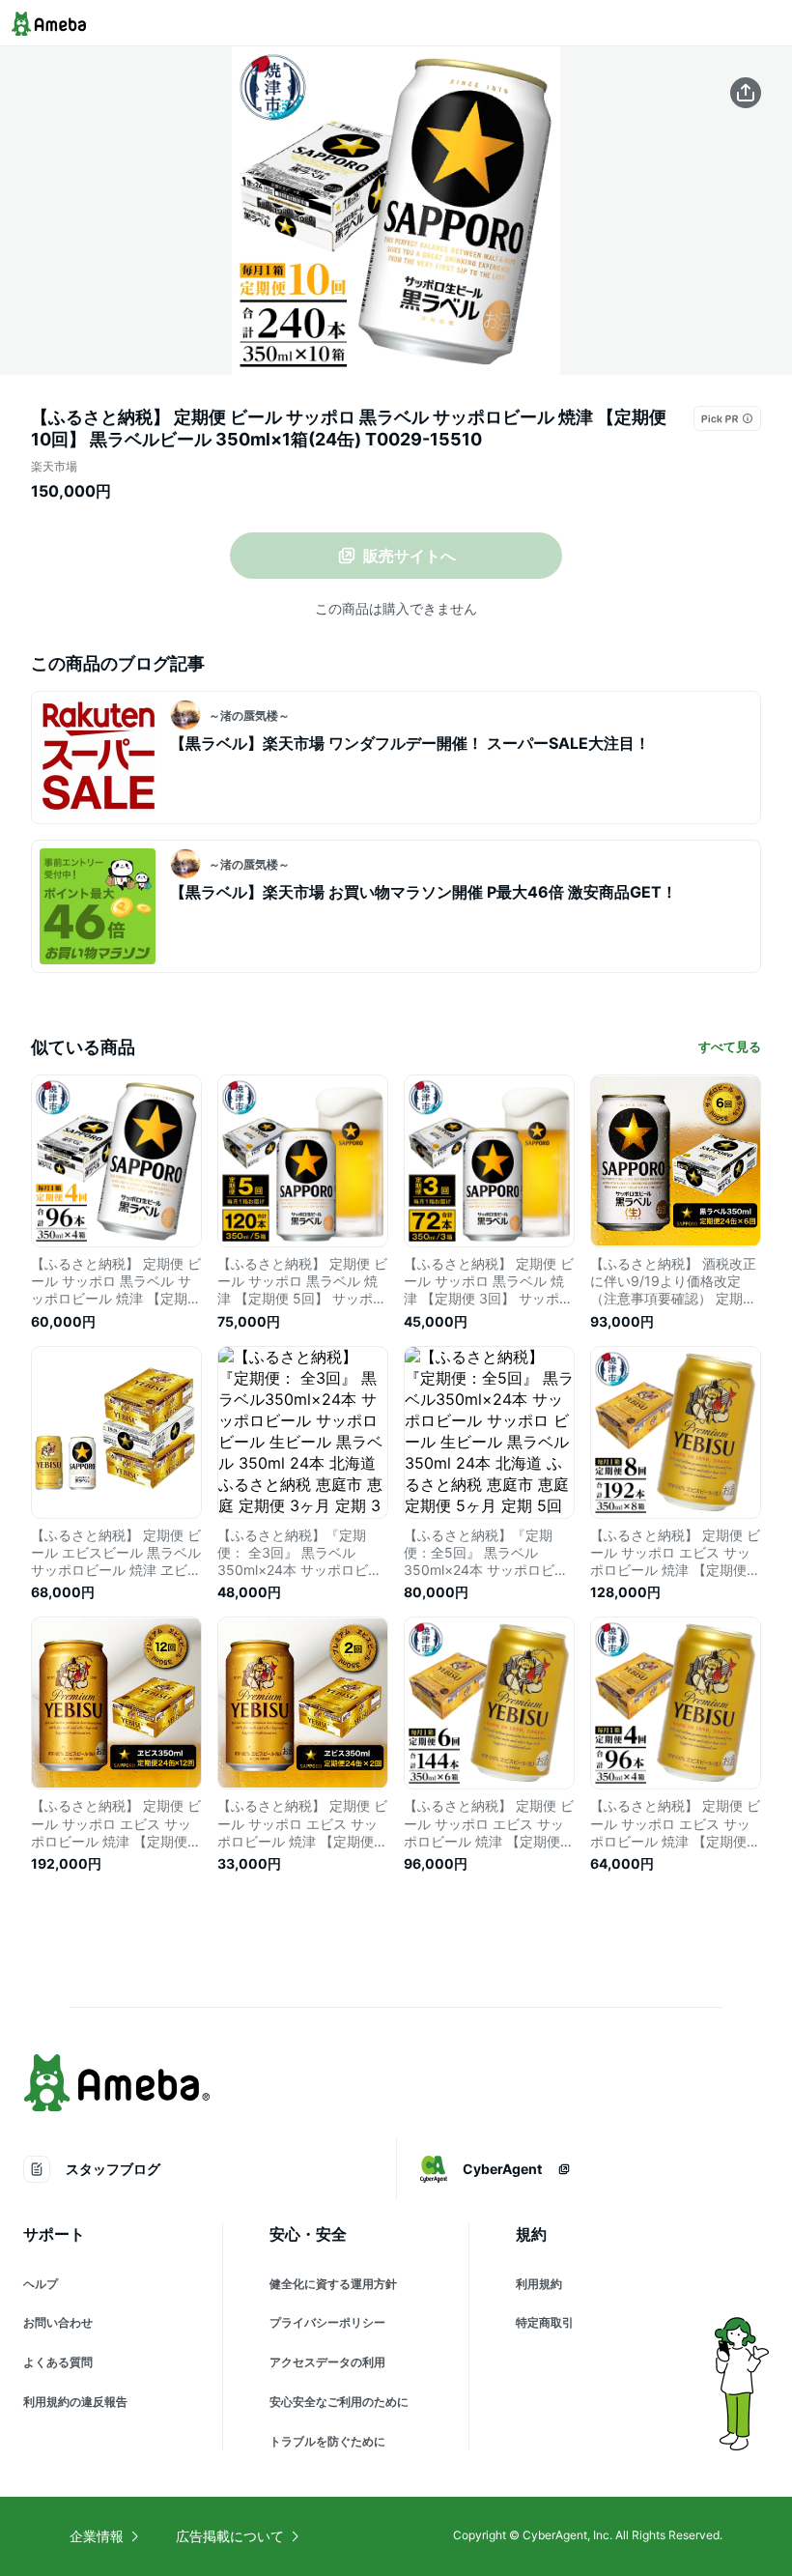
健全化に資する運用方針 (333, 2284)
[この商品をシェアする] (746, 93)
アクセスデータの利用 (327, 2362)
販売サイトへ (410, 556)
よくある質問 (58, 2362)
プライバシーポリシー (327, 2322)
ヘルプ (41, 2284)
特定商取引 (545, 2322)
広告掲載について (230, 2536)
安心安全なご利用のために (339, 2402)
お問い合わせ (58, 2322)
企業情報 (97, 2536)
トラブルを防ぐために (327, 2441)
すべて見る (730, 1046)
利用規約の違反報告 (75, 2402)
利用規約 (539, 2284)
